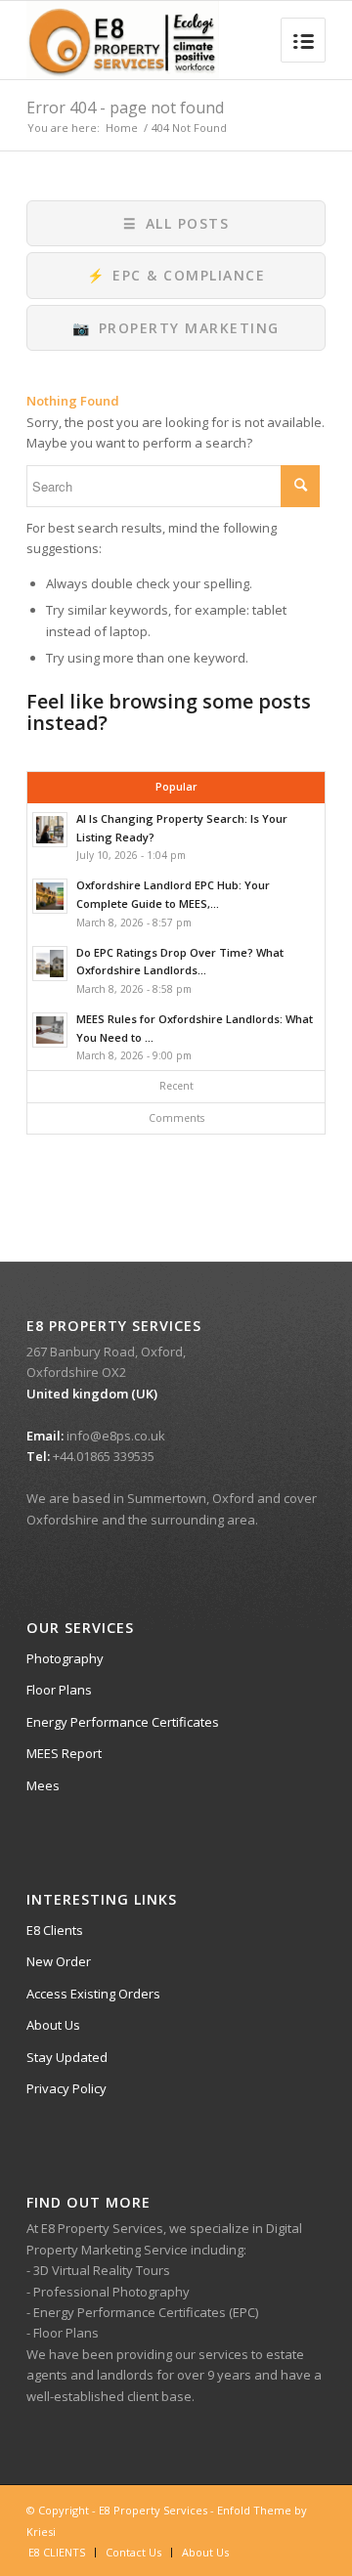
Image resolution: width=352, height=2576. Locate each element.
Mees (43, 1785)
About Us (53, 2025)
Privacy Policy (66, 2088)
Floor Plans (59, 1690)
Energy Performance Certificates (123, 1722)
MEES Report (64, 1753)
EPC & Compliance (176, 275)
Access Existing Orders (93, 1994)
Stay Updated (67, 2057)
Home (122, 128)
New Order (59, 1961)
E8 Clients (55, 1930)
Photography (65, 1658)
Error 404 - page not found (125, 107)
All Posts (176, 223)
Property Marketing (176, 328)
